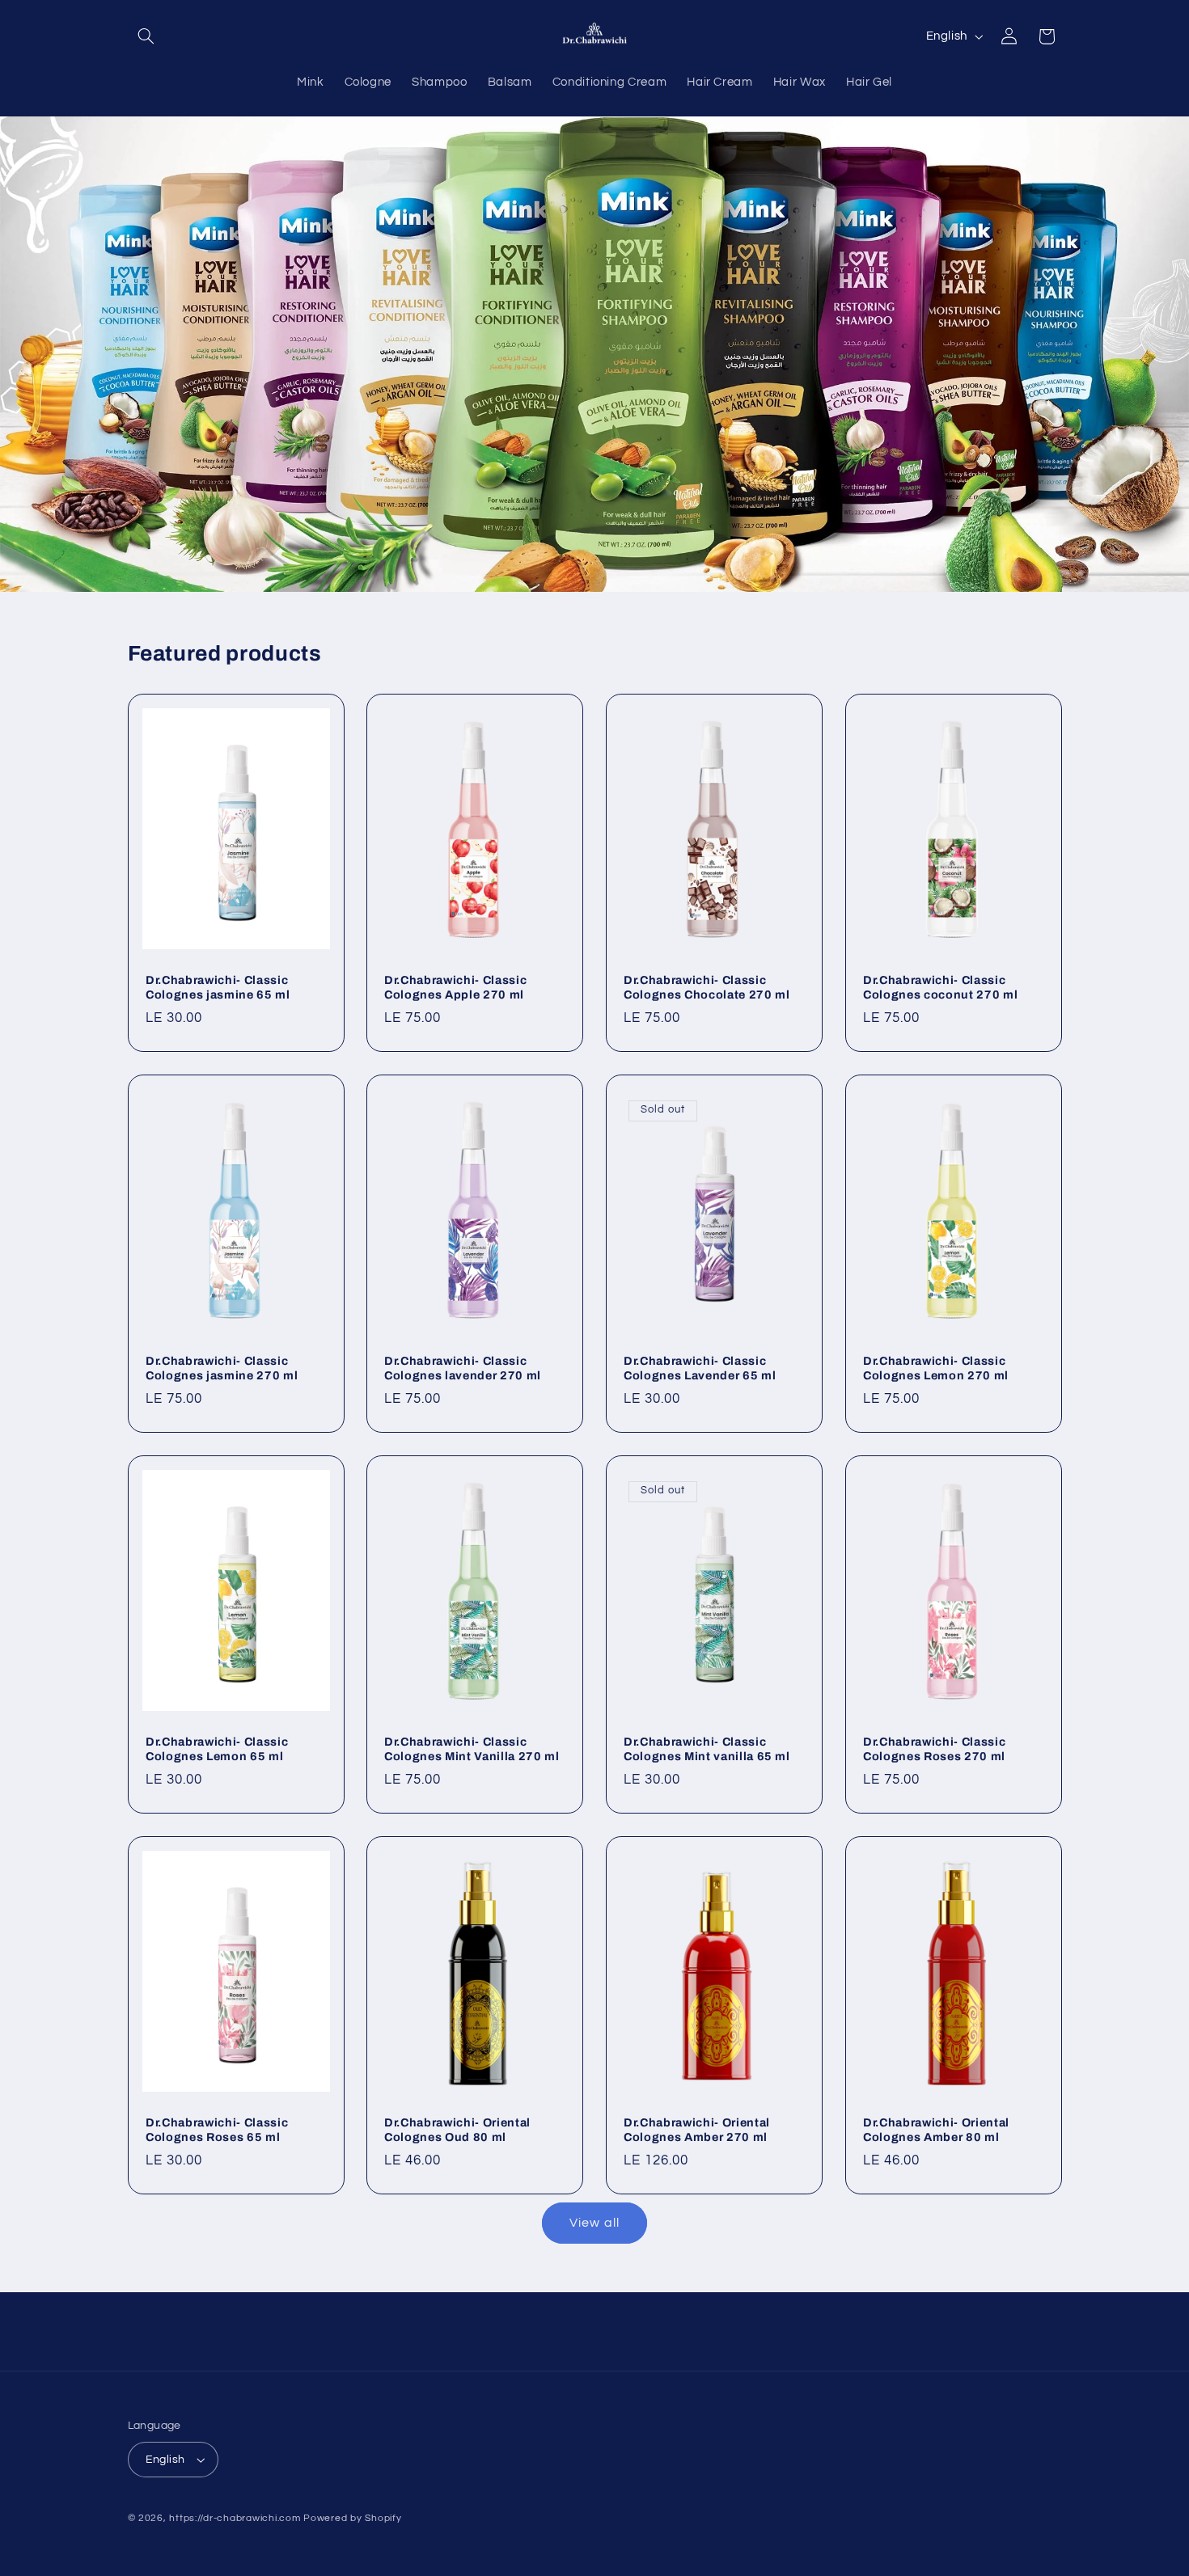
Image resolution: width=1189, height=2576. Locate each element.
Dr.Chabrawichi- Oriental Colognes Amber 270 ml (697, 2129)
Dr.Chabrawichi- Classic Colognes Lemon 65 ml (217, 1749)
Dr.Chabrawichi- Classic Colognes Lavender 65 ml (700, 1368)
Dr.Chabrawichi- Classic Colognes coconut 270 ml (940, 987)
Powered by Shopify (352, 2518)
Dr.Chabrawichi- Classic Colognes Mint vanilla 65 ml (707, 1749)
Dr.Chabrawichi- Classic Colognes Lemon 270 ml (936, 1368)
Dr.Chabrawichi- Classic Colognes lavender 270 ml (463, 1368)
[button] (146, 36)
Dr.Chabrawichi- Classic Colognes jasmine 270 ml (222, 1368)
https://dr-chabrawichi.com (235, 2518)
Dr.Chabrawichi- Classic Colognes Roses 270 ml (934, 1749)
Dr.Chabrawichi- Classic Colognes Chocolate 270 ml (707, 987)
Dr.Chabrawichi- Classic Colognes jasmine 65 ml (218, 987)
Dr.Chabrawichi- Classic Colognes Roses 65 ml (217, 2129)
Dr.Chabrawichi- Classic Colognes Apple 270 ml (455, 987)
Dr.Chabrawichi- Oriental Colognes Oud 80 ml (457, 2129)
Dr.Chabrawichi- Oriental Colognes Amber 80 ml (936, 2129)
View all (594, 2223)
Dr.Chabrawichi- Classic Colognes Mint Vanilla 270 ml (472, 1749)
